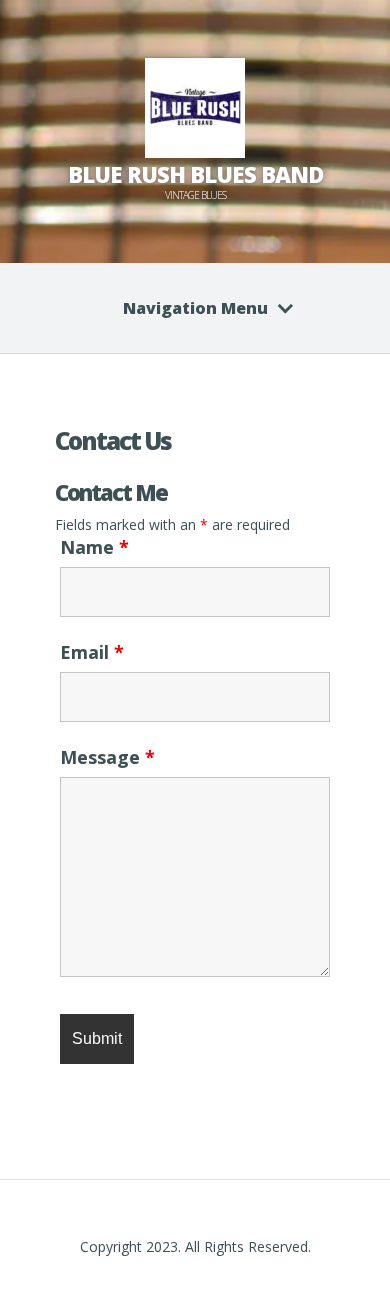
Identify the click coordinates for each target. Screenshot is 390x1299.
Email (92, 652)
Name (94, 547)
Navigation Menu (195, 308)
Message (107, 757)
